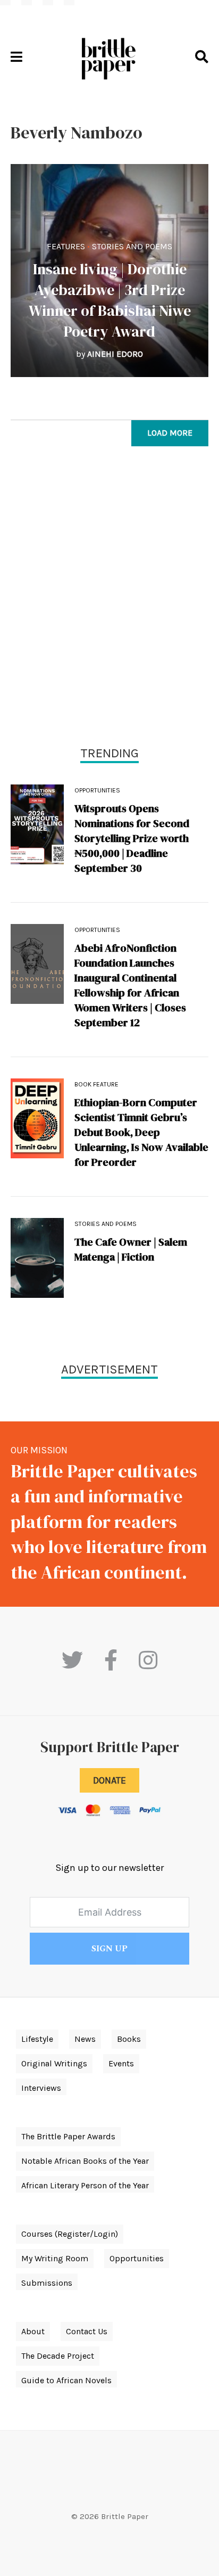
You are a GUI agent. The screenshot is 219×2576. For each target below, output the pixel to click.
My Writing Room (55, 2258)
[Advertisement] (109, 599)
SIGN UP (109, 1949)
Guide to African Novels (66, 2380)
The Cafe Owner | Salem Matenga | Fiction (131, 1249)
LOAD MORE (170, 433)
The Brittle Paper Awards (68, 2136)
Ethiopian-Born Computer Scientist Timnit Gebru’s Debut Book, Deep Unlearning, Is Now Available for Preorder (141, 1132)
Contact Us (87, 2331)
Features (66, 246)
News (85, 2039)
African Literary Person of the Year (85, 2185)
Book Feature (96, 1084)
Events (121, 2063)
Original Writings (54, 2063)
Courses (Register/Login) (70, 2234)
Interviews (41, 2088)
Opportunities (97, 790)
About (33, 2331)
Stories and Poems (132, 246)
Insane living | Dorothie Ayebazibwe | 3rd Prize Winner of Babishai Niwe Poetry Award (110, 300)
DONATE (109, 1780)
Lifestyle (37, 2039)
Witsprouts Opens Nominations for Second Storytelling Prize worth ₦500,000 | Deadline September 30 (132, 838)
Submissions (47, 2283)
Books (129, 2039)
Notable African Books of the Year (85, 2161)
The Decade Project (58, 2356)
